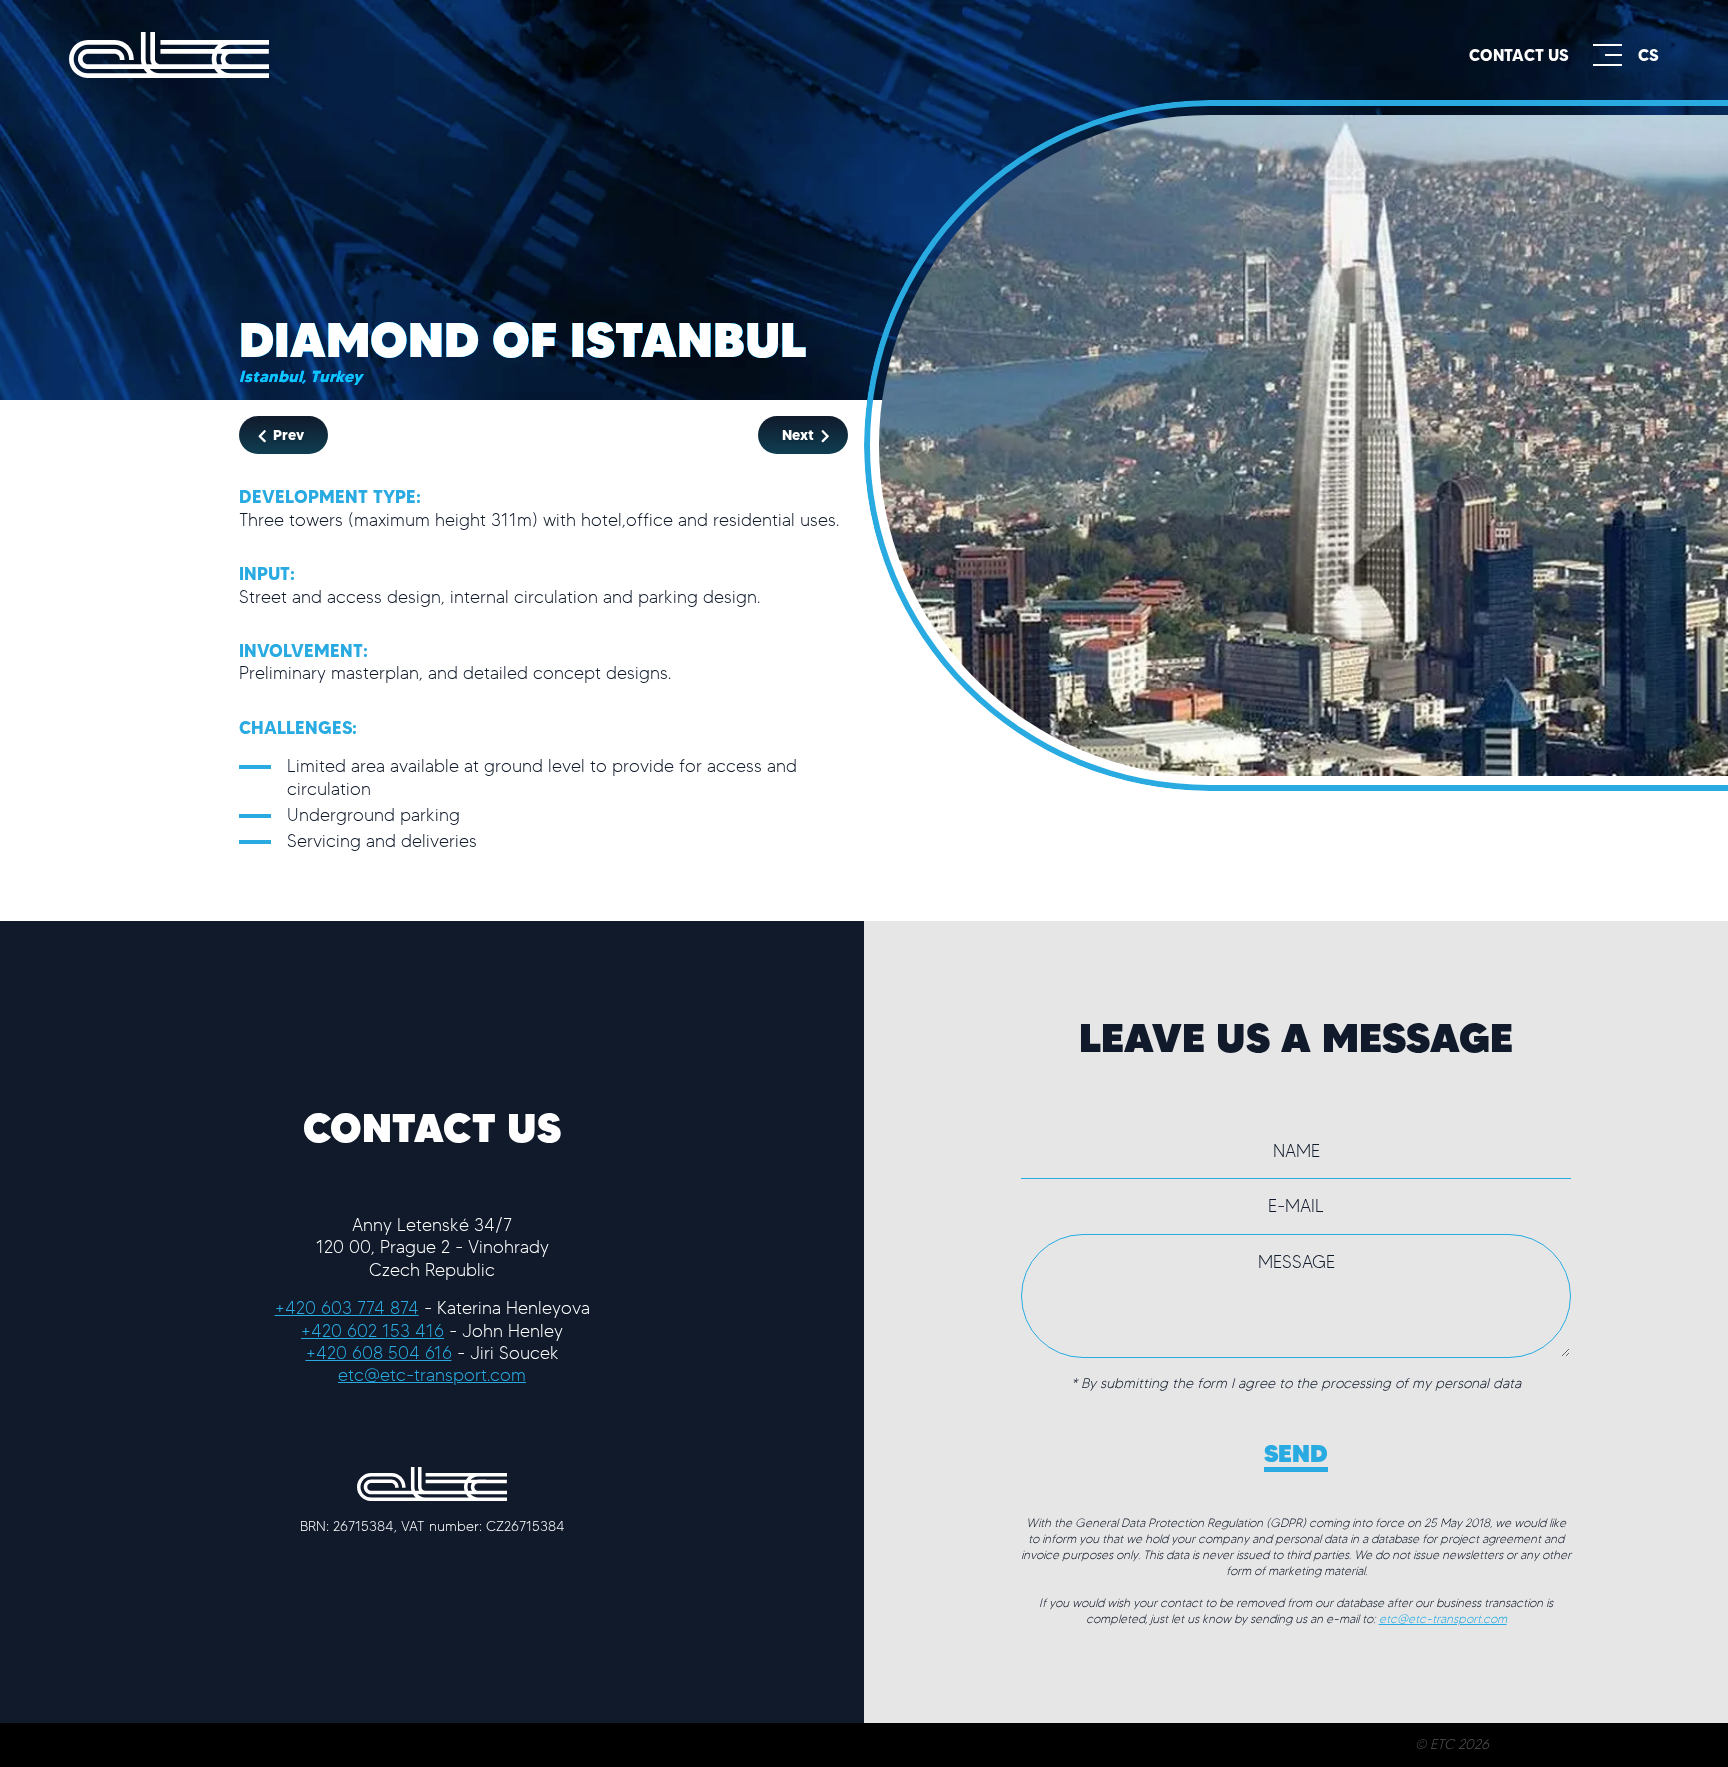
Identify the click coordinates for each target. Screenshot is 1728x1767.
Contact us (1519, 55)
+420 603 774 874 (347, 1307)
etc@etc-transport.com (432, 1374)
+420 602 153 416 (372, 1330)
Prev (286, 435)
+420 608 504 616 (379, 1352)
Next (800, 435)
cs (1648, 55)
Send (1296, 1453)
